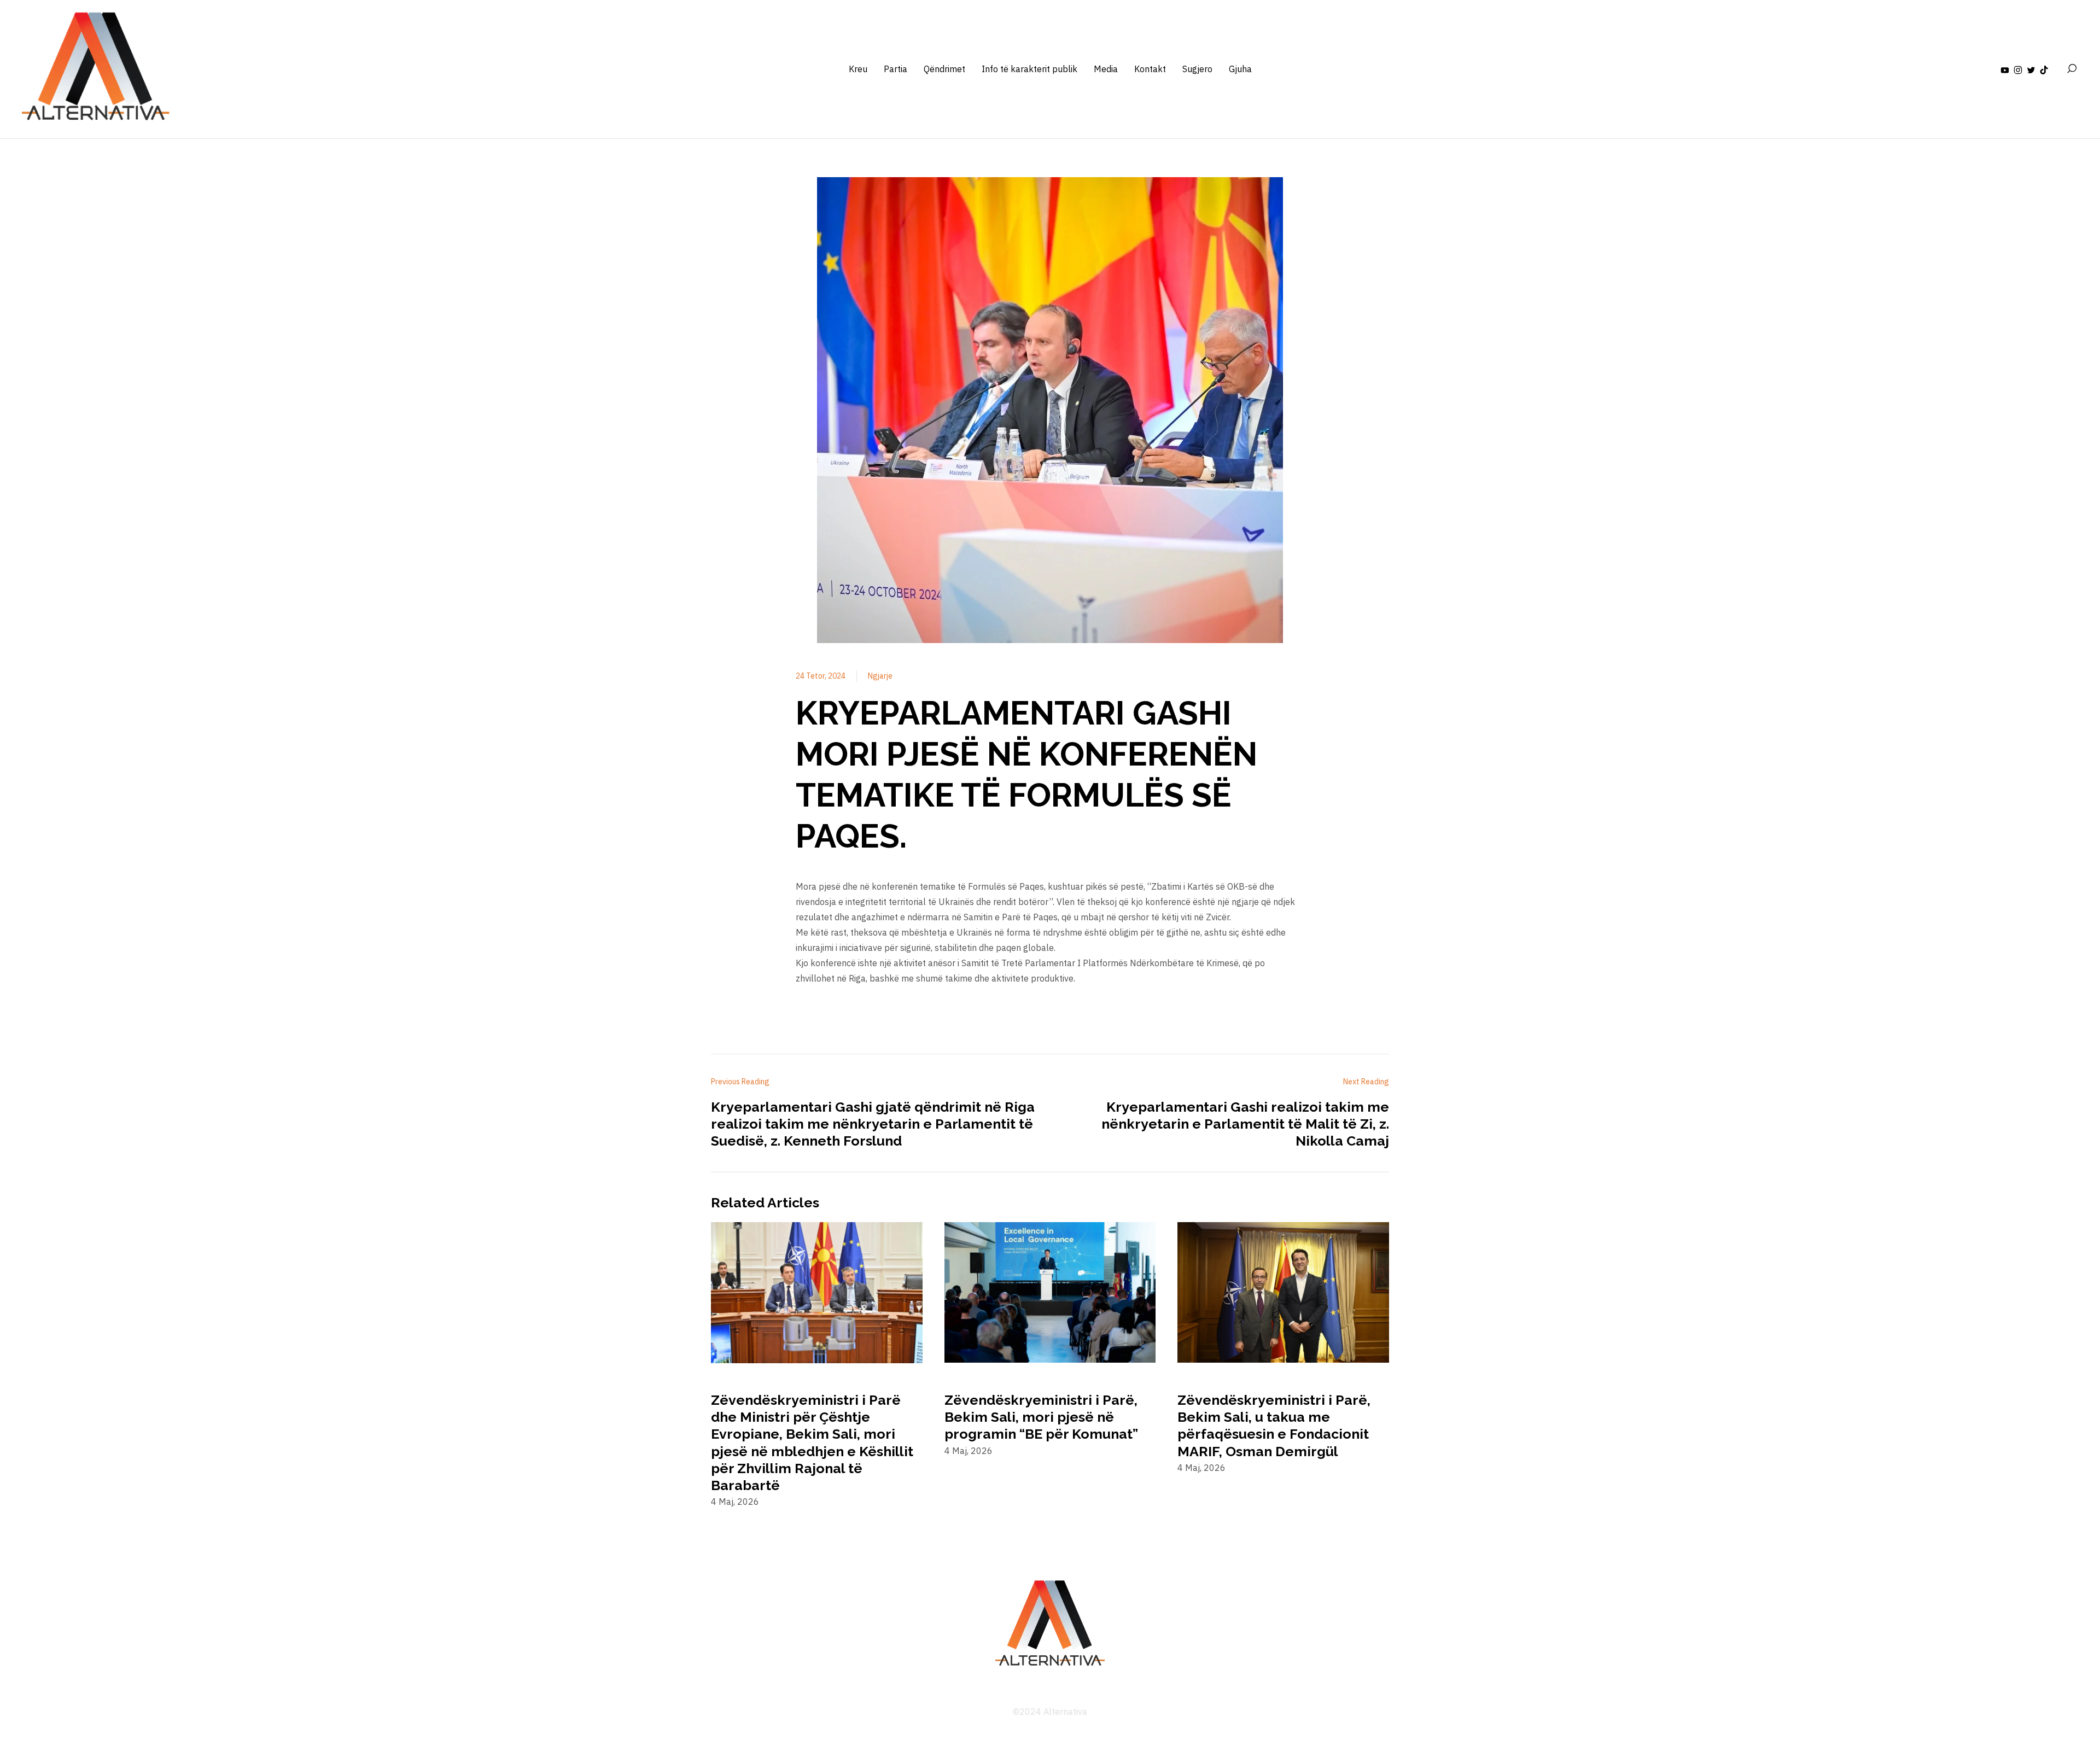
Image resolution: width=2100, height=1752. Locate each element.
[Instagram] (2018, 69)
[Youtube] (2005, 69)
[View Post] (817, 1294)
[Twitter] (2031, 69)
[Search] (2072, 69)
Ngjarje (880, 676)
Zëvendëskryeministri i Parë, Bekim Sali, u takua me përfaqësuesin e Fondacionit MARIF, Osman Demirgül (1274, 1426)
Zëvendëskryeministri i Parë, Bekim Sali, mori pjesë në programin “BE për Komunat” (1041, 1417)
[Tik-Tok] (2044, 69)
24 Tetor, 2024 (821, 676)
